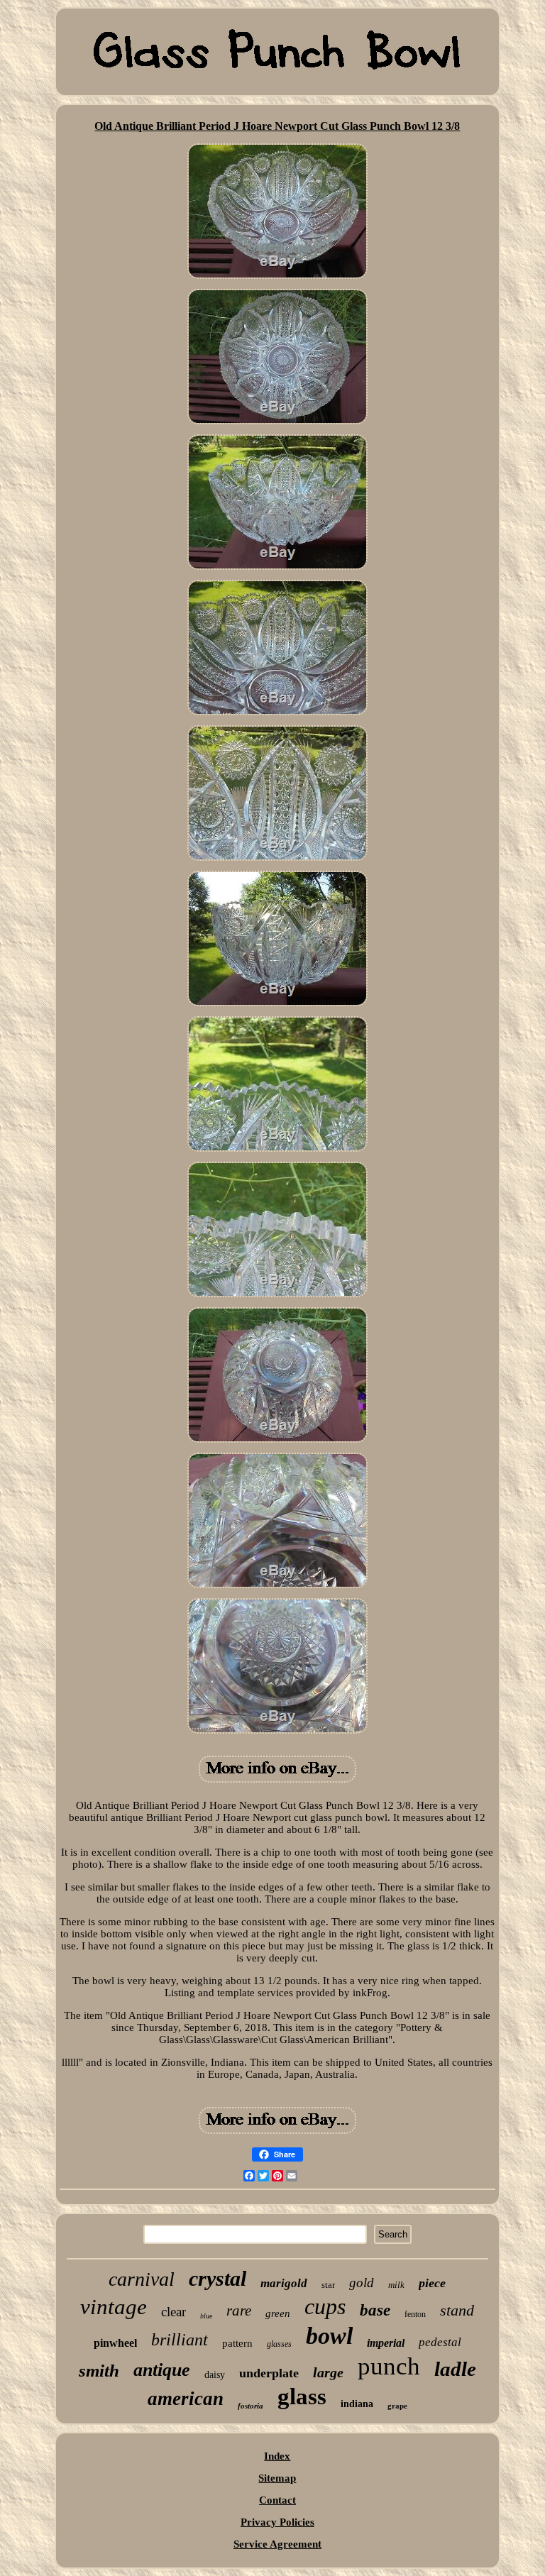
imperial (386, 2343)
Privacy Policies (277, 2522)
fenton (415, 2314)
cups (325, 2306)
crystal (218, 2278)
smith (99, 2371)
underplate (269, 2373)
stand (457, 2310)
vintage (114, 2307)
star (328, 2285)
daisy (215, 2375)
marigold (284, 2283)
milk (396, 2285)
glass (302, 2396)
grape (397, 2406)
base (375, 2310)
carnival (142, 2279)
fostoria (251, 2406)
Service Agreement (277, 2544)
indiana (357, 2404)
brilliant (180, 2340)
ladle (455, 2369)
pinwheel (115, 2343)
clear (174, 2312)
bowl (329, 2336)
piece (432, 2283)
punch (389, 2366)
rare (239, 2311)
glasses (279, 2344)
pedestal (440, 2342)
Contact (277, 2500)
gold (362, 2283)
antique (162, 2370)
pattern (237, 2343)
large (328, 2372)
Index (277, 2456)
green (278, 2313)
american (186, 2399)
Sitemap (277, 2478)
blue (206, 2316)
